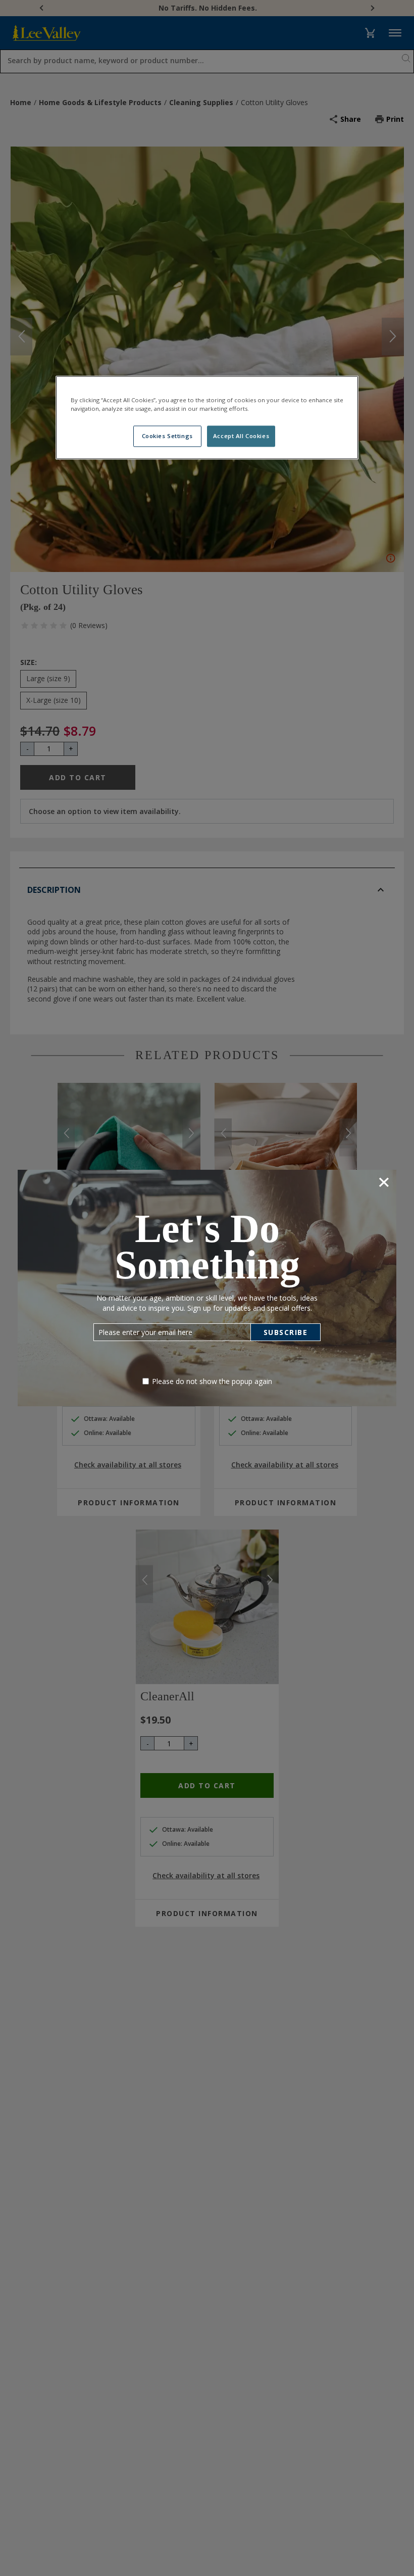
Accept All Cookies (241, 436)
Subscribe (286, 1332)
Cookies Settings (167, 436)
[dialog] (207, 1288)
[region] (207, 417)
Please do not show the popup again (212, 1381)
